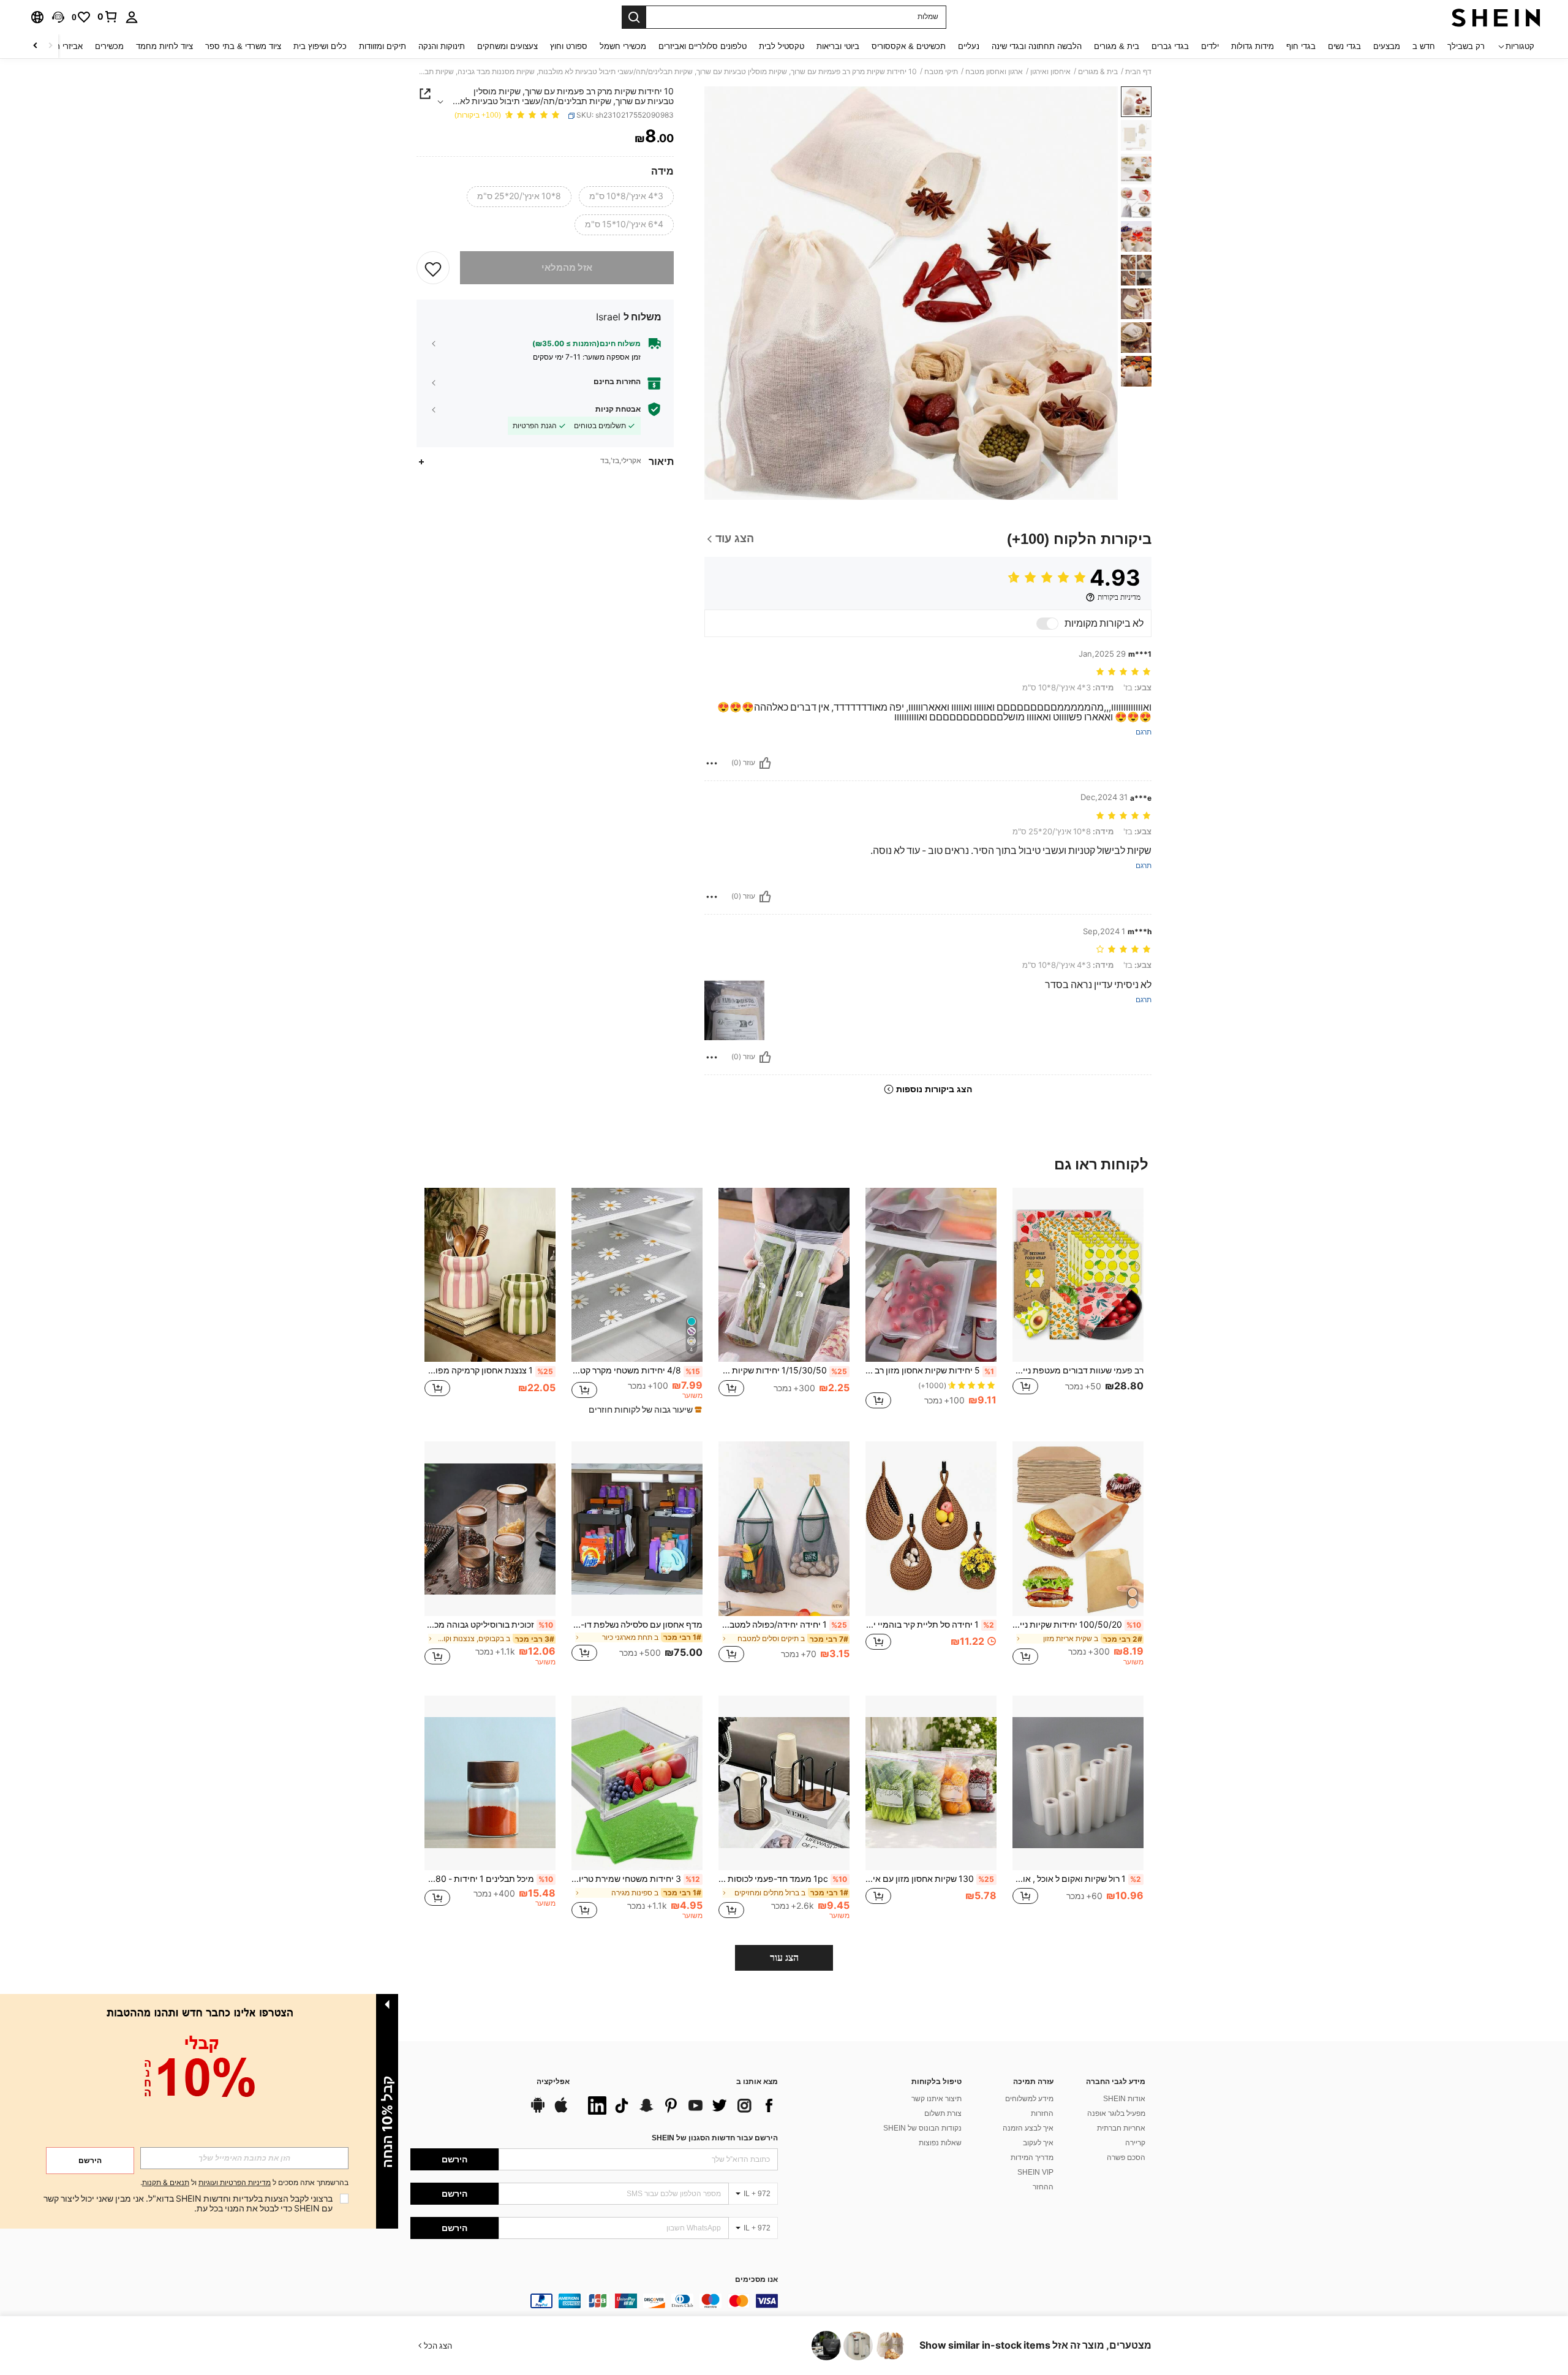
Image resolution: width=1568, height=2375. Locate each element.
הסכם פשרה (1126, 2158)
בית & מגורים (1098, 72)
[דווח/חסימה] (712, 763)
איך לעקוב (1038, 2143)
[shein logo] (1496, 17)
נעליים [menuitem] (969, 46)
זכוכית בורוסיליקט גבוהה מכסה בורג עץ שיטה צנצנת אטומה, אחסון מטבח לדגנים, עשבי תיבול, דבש (489, 1625)
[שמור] (433, 268)
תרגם (1144, 732)
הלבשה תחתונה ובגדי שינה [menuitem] (1037, 46)
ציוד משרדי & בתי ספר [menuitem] (243, 46)
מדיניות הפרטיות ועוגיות (235, 2183)
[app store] (561, 2111)
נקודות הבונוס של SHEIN (922, 2128)
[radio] (626, 197)
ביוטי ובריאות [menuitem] (838, 46)
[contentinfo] (594, 2301)
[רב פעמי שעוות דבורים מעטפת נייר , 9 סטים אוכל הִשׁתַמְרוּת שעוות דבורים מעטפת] (1078, 1275)
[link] (108, 17)
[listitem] (1078, 1305)
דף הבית (1138, 72)
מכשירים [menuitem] (109, 46)
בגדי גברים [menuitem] (1170, 46)
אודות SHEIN (1124, 2099)
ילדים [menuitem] (1210, 46)
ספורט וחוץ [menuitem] (569, 46)
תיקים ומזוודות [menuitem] (383, 46)
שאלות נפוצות (940, 2143)
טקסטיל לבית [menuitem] (782, 46)
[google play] (538, 2111)
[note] (644, 1410)
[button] (58, 17)
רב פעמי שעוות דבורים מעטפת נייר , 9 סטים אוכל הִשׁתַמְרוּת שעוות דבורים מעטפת (1078, 1370)
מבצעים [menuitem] (1387, 46)
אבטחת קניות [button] (618, 409)
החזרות (1042, 2113)
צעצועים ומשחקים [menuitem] (507, 46)
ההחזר (1043, 2187)
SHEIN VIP (1035, 2172)
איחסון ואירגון (1050, 72)
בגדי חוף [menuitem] (1301, 46)
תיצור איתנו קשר (937, 2099)
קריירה (1135, 2143)
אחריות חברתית (1121, 2128)
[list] (680, 2105)
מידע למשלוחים (1029, 2099)
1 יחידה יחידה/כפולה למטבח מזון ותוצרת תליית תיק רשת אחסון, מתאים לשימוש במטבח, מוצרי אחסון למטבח (783, 1625)
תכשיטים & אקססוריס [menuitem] (909, 46)
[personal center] (132, 17)
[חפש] (634, 17)
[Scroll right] (36, 46)
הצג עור (784, 1958)
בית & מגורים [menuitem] (1117, 46)
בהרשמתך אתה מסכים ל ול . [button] (244, 2183)
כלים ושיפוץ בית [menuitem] (320, 46)
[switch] (1047, 624)
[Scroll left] (50, 46)
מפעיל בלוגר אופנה (1116, 2113)
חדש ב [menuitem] (1424, 46)
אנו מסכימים (756, 2280)
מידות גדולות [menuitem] (1253, 46)
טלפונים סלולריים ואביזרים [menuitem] (703, 46)
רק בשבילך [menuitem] (1466, 46)
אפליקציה (553, 2082)
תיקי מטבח (941, 72)
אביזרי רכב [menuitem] (65, 46)
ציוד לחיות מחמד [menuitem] (164, 46)
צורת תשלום (943, 2113)
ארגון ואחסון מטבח (994, 72)
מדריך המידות (1032, 2158)
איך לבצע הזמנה (1028, 2128)
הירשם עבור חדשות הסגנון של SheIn (715, 2138)
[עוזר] (765, 763)
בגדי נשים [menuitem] (1344, 46)
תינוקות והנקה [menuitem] (442, 46)
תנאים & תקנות (166, 2183)
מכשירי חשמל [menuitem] (623, 46)
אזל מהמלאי (567, 268)
